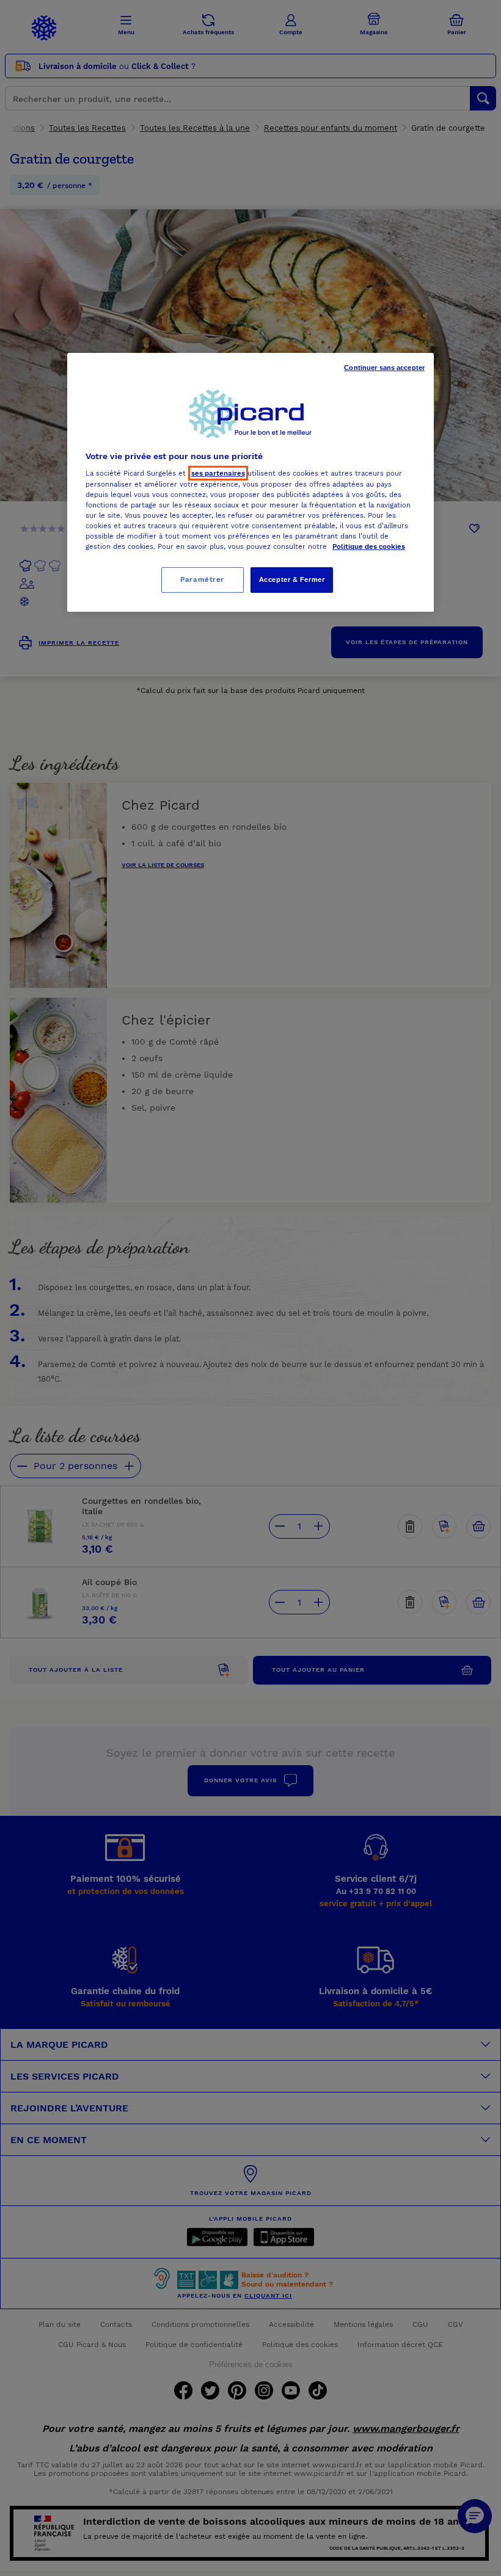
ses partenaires (218, 473)
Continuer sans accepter (384, 368)
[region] (250, 482)
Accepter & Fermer (292, 579)
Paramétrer (202, 579)
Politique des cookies (369, 546)
